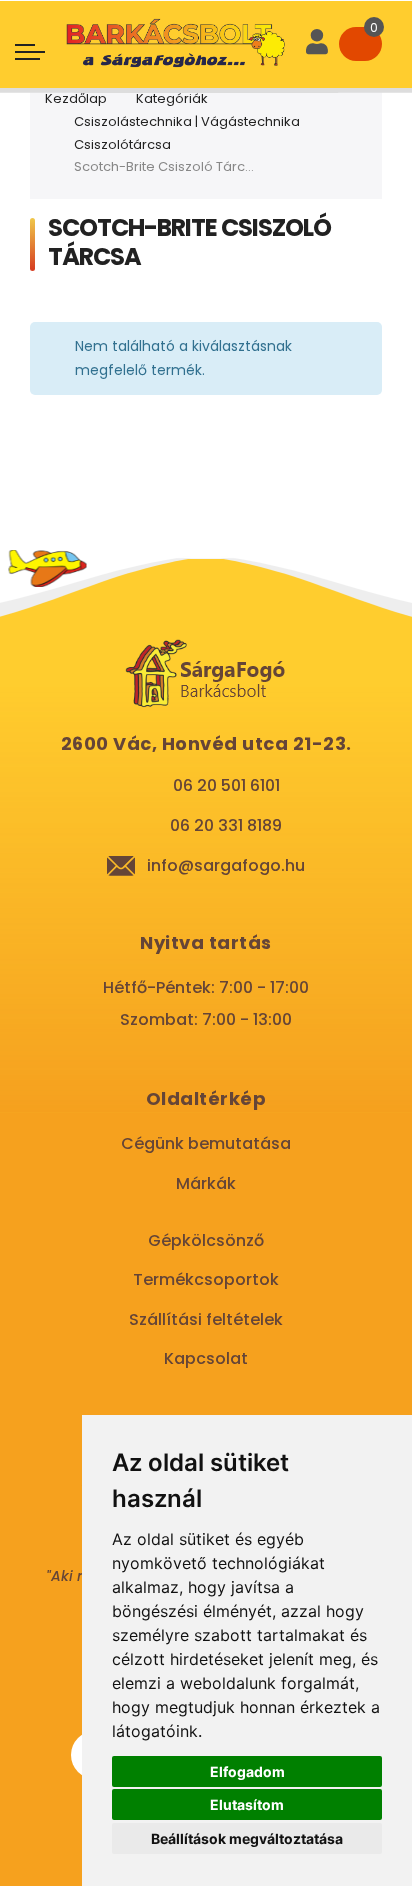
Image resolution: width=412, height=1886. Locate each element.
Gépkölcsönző (206, 1240)
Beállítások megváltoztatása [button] (247, 1838)
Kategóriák (172, 98)
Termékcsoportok (206, 1279)
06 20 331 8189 (226, 825)
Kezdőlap (76, 98)
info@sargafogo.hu (226, 865)
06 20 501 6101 (226, 785)
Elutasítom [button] (247, 1804)
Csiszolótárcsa (122, 144)
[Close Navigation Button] (179, 20)
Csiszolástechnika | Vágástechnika (187, 121)
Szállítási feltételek (206, 1319)
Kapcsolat (206, 1358)
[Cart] (360, 44)
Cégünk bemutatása (206, 1143)
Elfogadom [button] (247, 1771)
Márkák (206, 1183)
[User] (317, 44)
